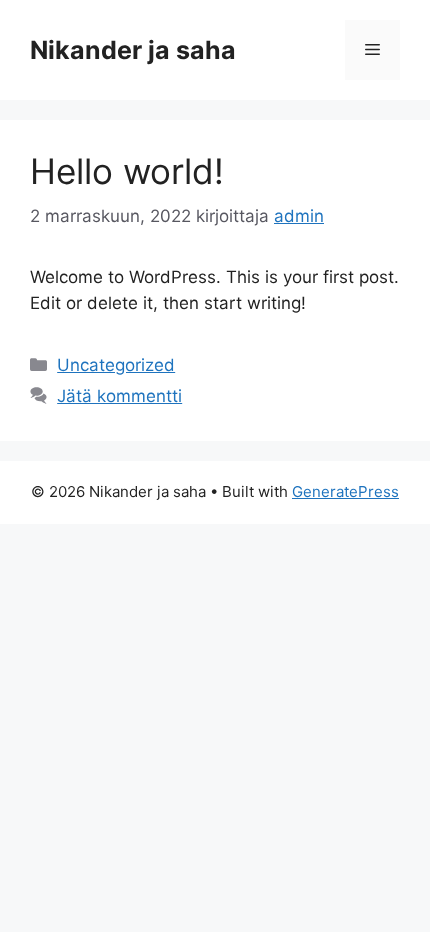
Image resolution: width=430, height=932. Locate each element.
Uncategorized (116, 365)
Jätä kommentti (119, 396)
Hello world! (127, 171)
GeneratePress (345, 491)
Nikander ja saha (133, 50)
